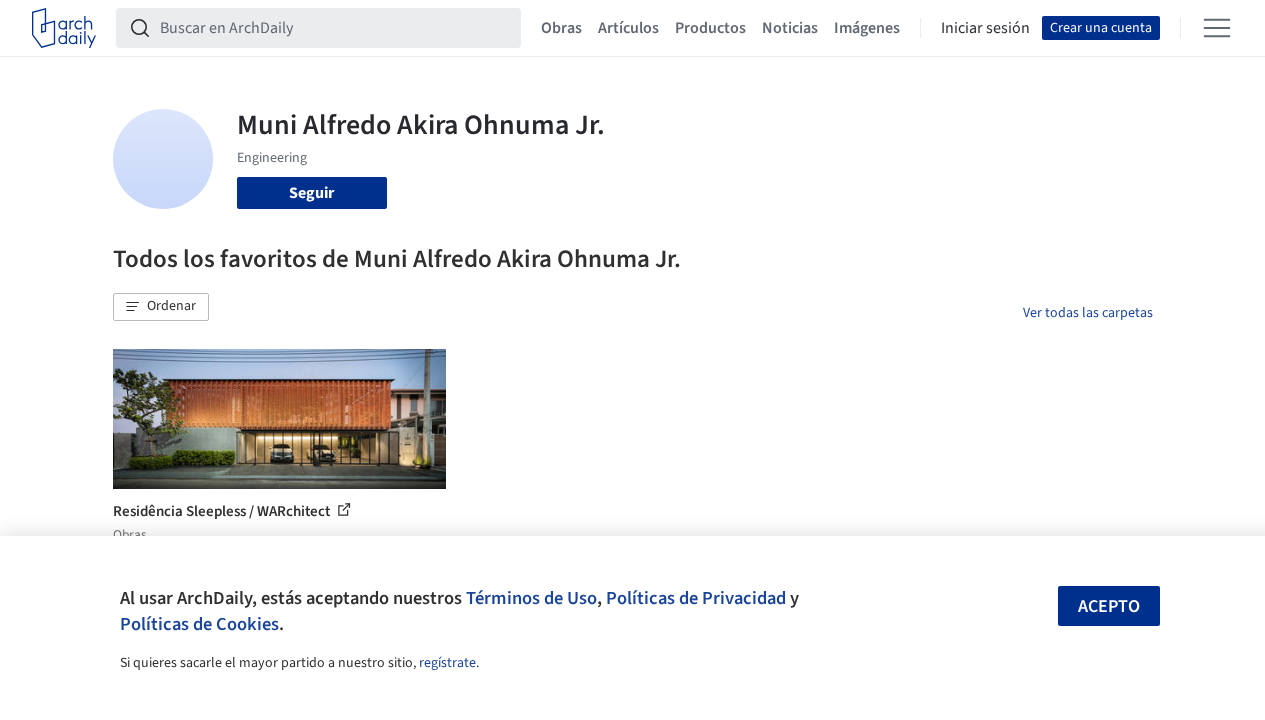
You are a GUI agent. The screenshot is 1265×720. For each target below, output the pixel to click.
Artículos (628, 28)
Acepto (1109, 606)
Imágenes (867, 28)
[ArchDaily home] (64, 28)
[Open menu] (1217, 28)
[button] (161, 307)
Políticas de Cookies (199, 624)
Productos (710, 28)
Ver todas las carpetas (1088, 313)
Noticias (790, 28)
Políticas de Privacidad (696, 598)
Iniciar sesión (985, 28)
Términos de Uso (531, 598)
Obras (561, 28)
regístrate (447, 663)
